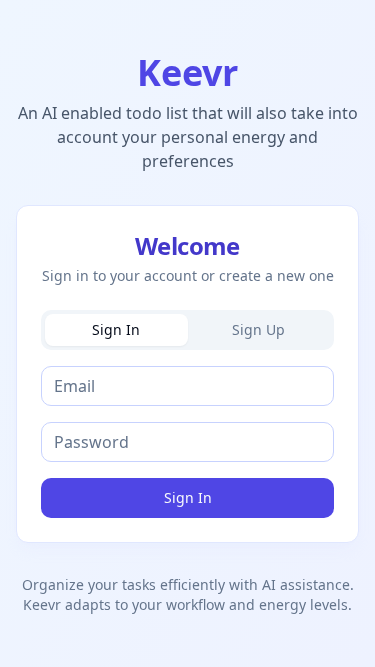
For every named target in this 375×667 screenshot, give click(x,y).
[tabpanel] (187, 442)
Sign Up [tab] (258, 329)
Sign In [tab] (116, 329)
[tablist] (187, 330)
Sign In (188, 497)
